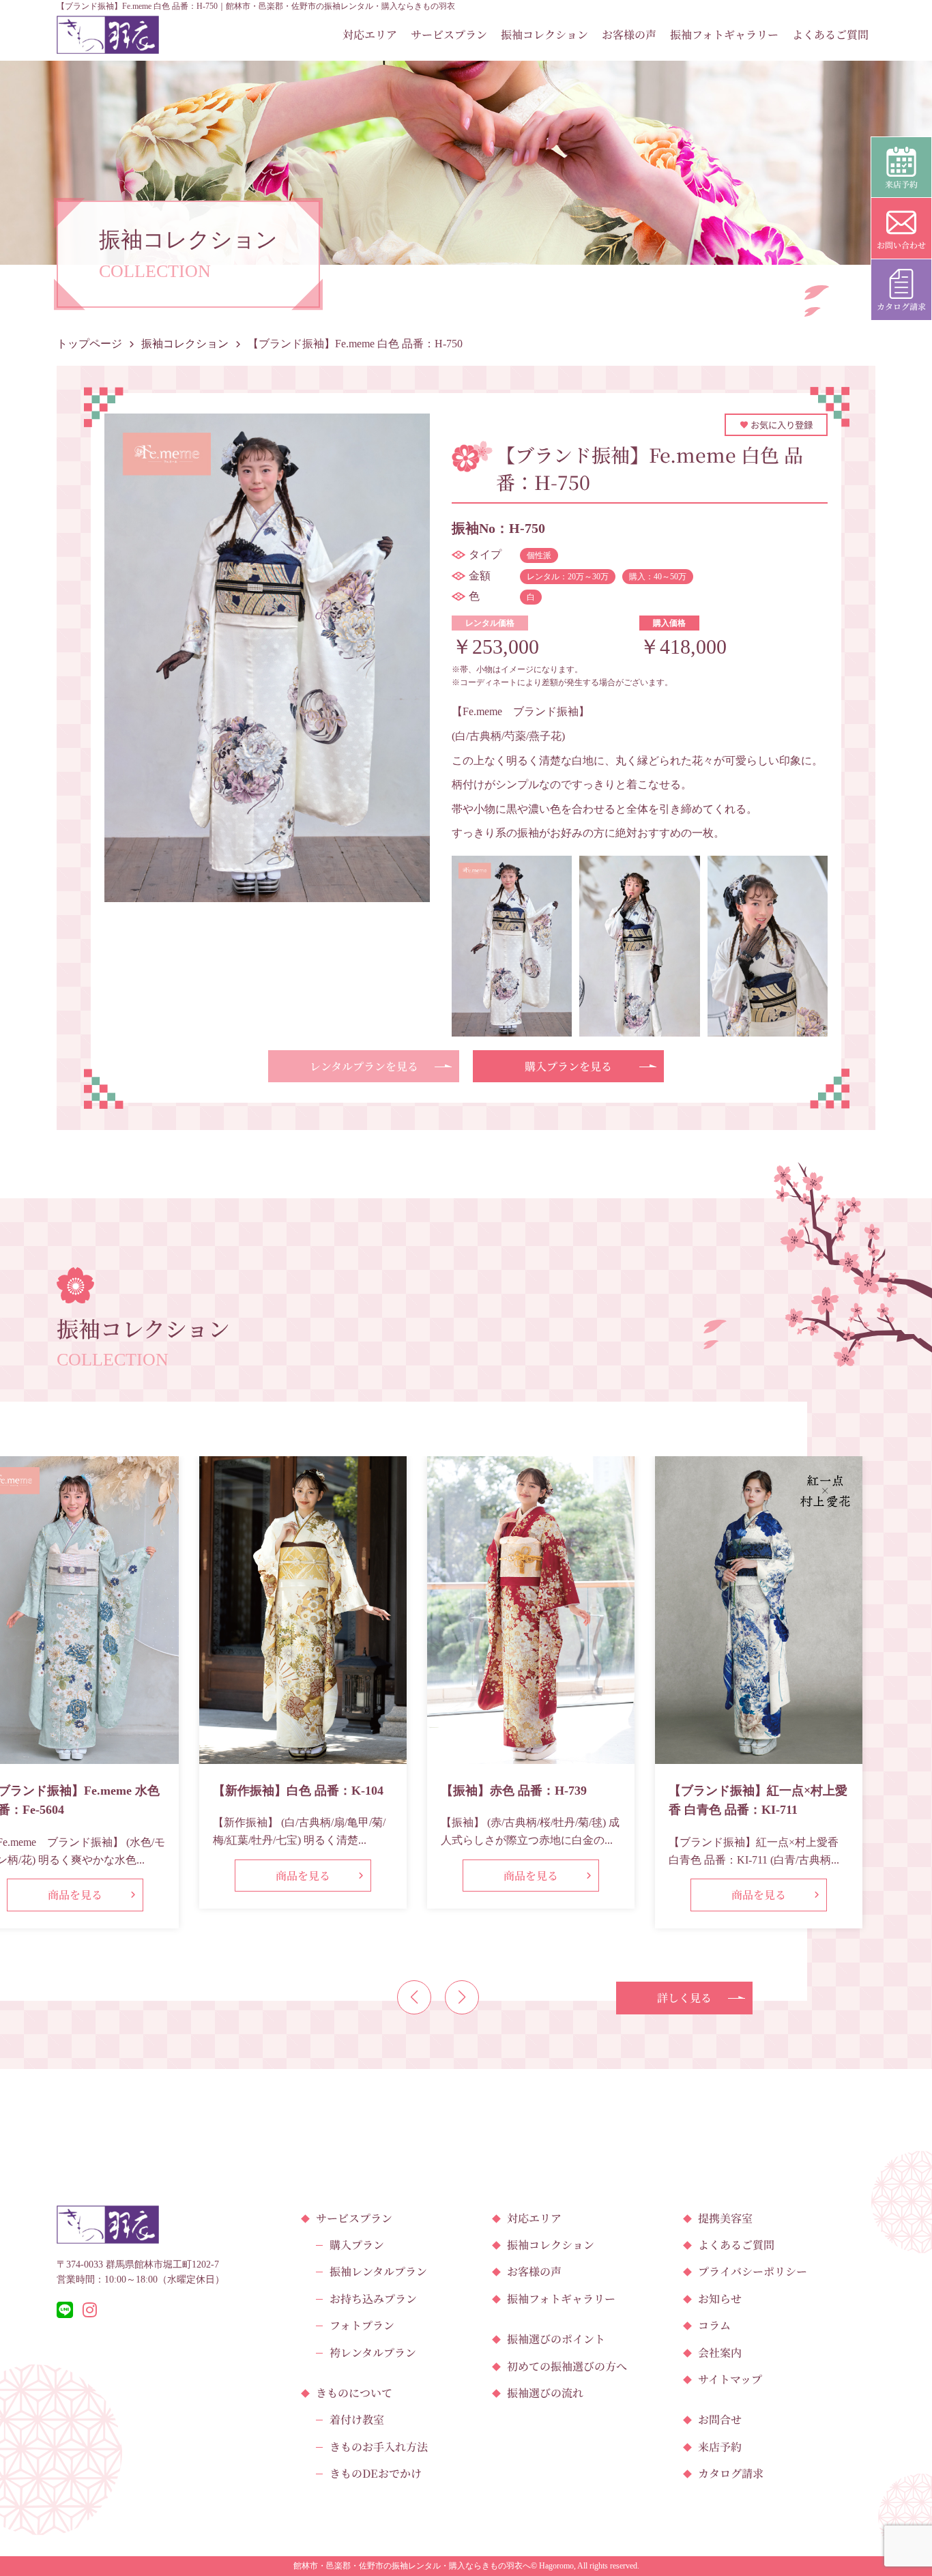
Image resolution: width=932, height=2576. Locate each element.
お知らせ (720, 2299)
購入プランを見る (568, 1066)
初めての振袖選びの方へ (567, 2366)
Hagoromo (556, 2566)
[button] (414, 1997)
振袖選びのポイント (556, 2339)
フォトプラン (362, 2325)
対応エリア (370, 34)
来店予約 (720, 2447)
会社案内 (720, 2353)
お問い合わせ (901, 245)
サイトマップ (730, 2379)
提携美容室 (725, 2218)
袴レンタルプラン (373, 2353)
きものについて (354, 2393)
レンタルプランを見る (364, 1066)
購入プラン (357, 2245)
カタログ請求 (731, 2473)
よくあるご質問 (830, 34)
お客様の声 (629, 34)
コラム (714, 2325)
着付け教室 (357, 2419)
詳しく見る (684, 1998)
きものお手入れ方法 (379, 2447)
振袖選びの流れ (545, 2393)
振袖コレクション (544, 34)
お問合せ (720, 2419)
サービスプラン (449, 34)
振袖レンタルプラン (378, 2271)
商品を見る (75, 1895)
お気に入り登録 (781, 425)
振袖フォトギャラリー (724, 34)
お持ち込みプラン (373, 2299)
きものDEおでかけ (376, 2473)
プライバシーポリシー (753, 2271)
